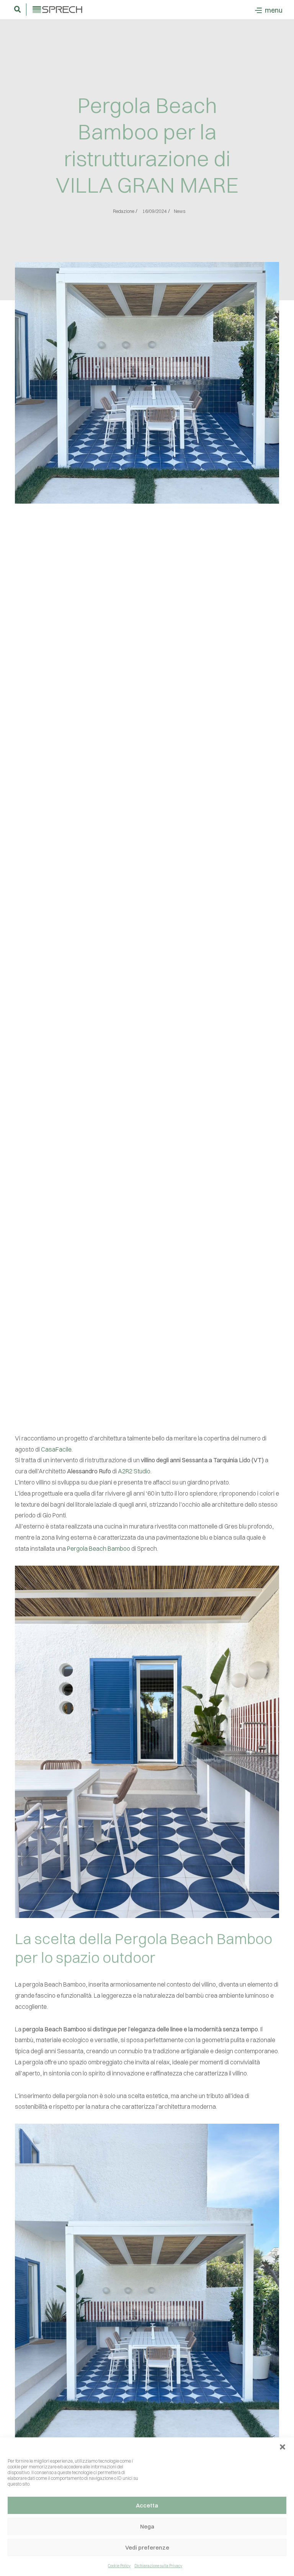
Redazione (124, 211)
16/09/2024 (155, 211)
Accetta (147, 2505)
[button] (283, 2447)
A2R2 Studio (134, 1471)
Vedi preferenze (147, 2547)
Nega (147, 2526)
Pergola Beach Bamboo (99, 1548)
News (180, 211)
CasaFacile (56, 1449)
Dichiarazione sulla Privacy (158, 2566)
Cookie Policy (119, 2566)
